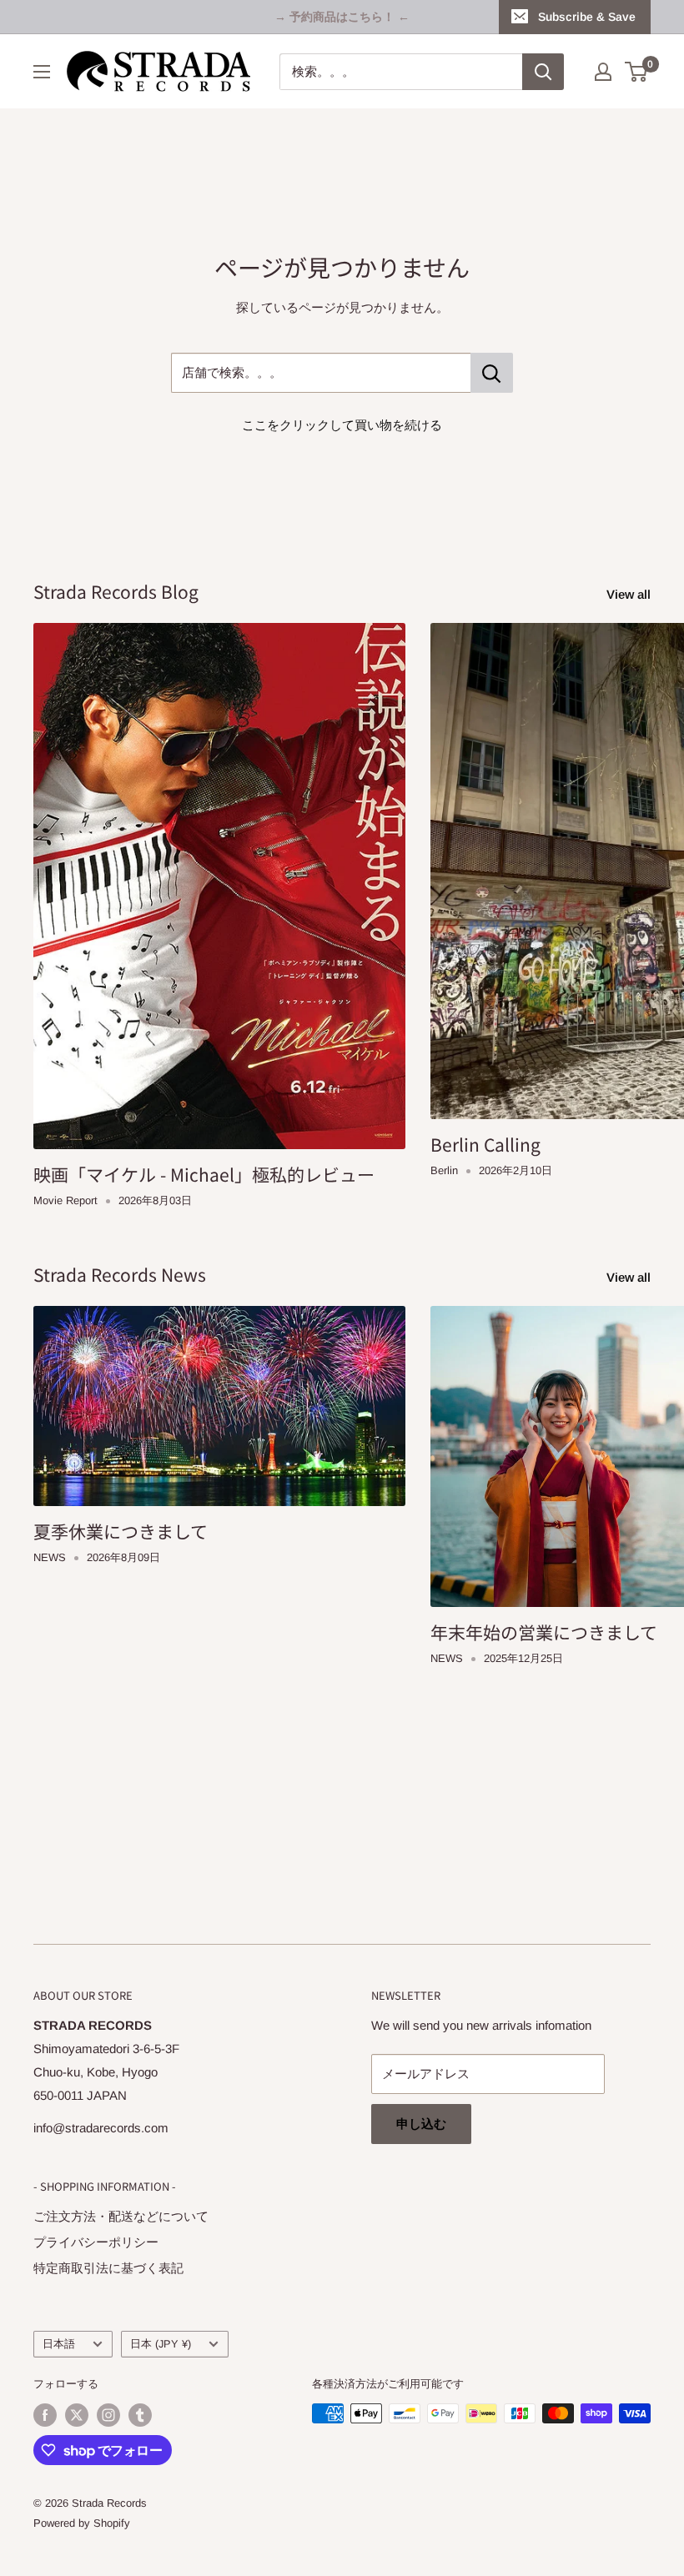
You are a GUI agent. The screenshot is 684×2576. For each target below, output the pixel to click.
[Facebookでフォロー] (45, 2415)
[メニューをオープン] (42, 72)
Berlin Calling (485, 1144)
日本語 (59, 2344)
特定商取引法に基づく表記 (108, 2268)
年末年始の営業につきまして (544, 1632)
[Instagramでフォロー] (108, 2415)
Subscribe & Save (587, 17)
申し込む (421, 2124)
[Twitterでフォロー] (77, 2415)
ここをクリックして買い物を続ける (342, 425)
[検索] (543, 72)
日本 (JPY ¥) (161, 2344)
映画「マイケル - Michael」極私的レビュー (204, 1174)
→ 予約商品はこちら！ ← (342, 17)
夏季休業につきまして (121, 1531)
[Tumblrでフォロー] (140, 2415)
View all (630, 594)
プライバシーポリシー (96, 2242)
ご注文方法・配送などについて (121, 2216)
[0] (637, 72)
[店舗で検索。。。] (492, 373)
